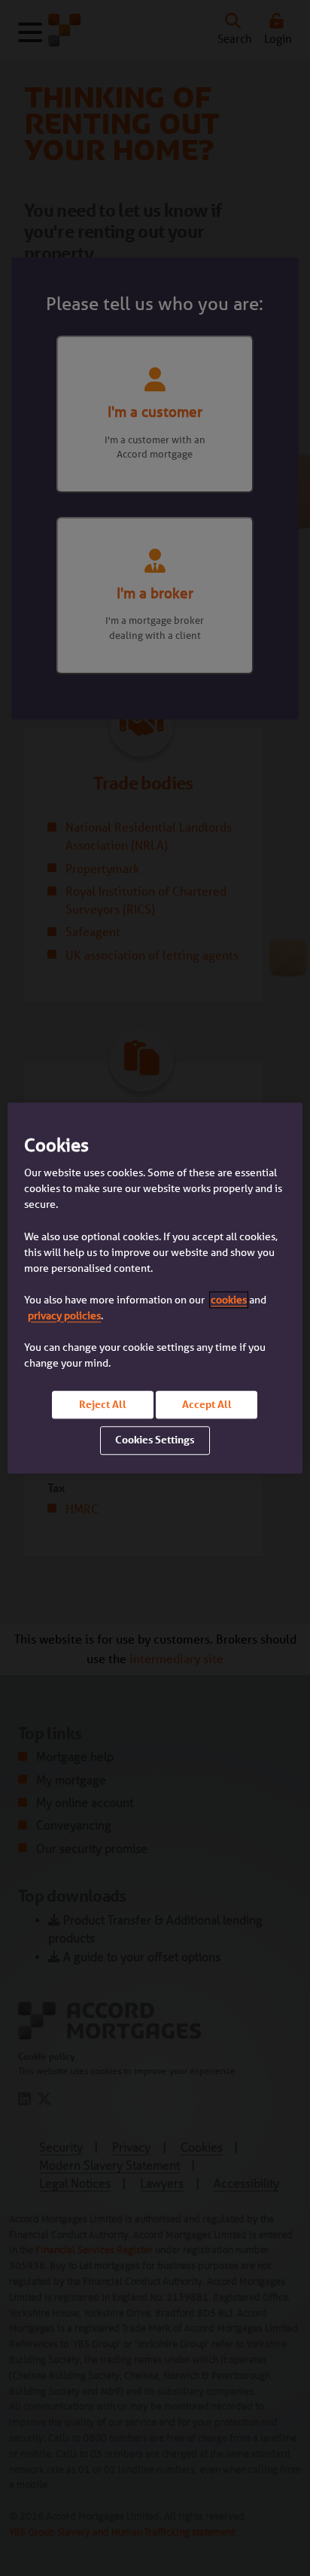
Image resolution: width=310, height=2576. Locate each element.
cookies (229, 1300)
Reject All (103, 1404)
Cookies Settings (155, 1440)
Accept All (207, 1404)
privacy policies (64, 1315)
